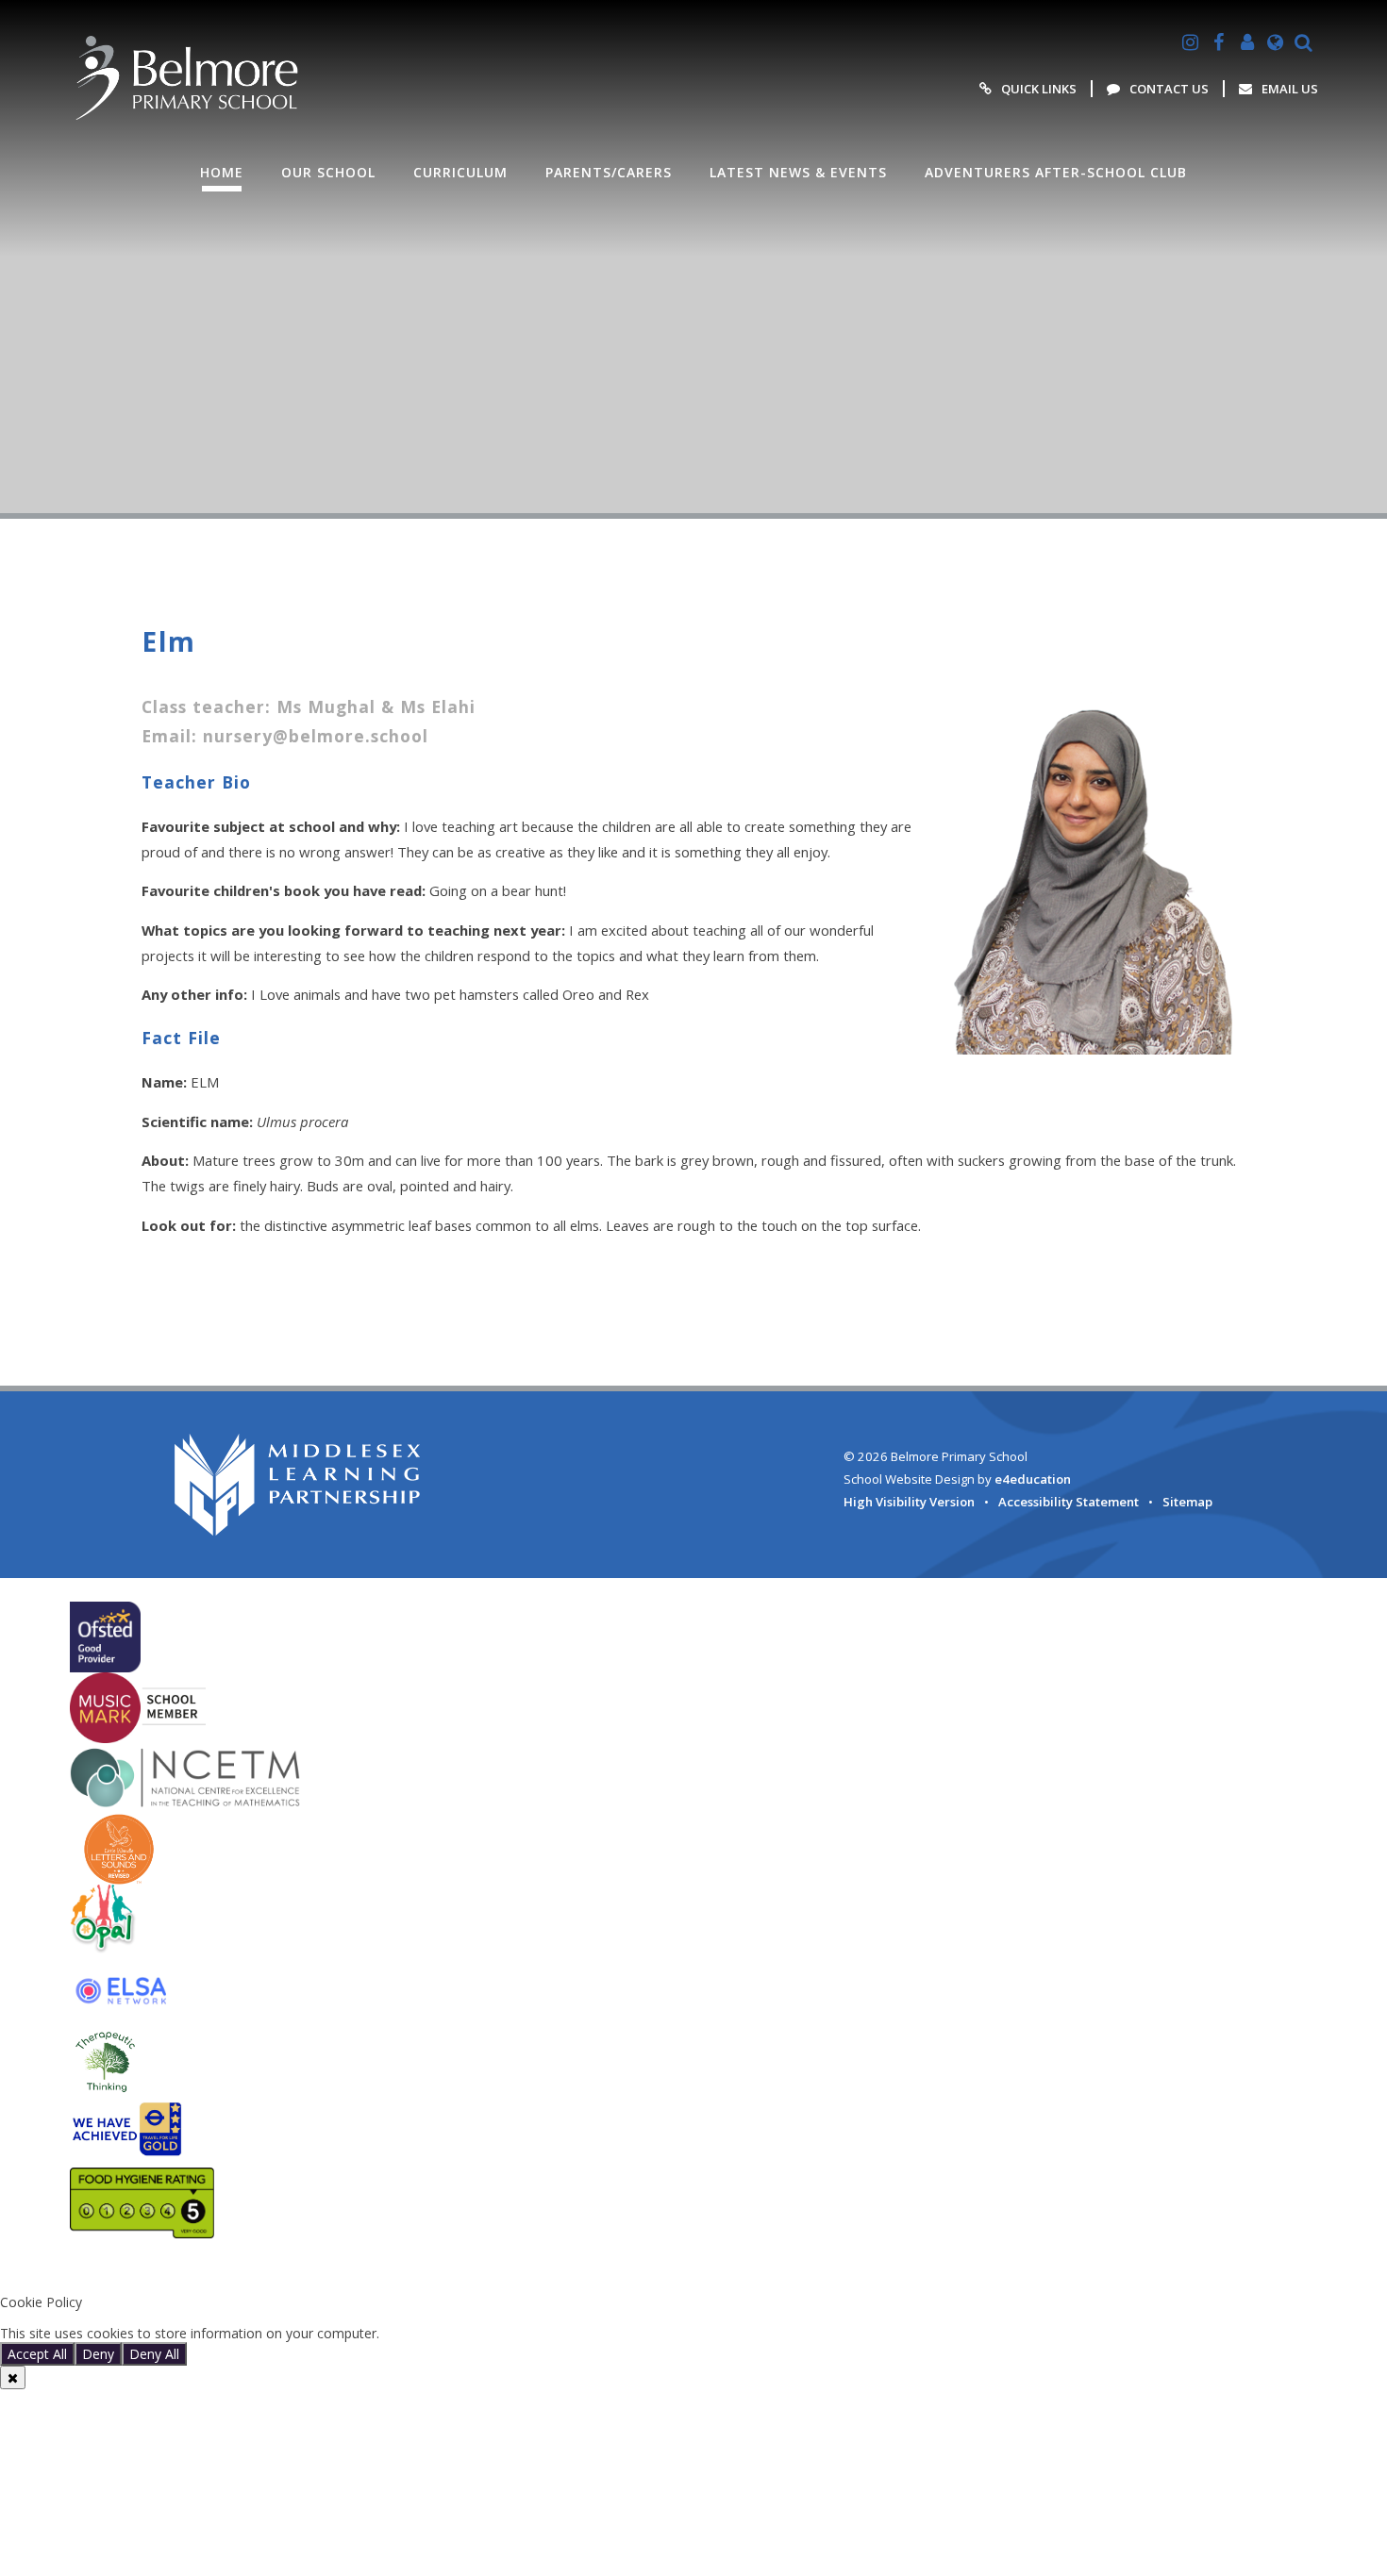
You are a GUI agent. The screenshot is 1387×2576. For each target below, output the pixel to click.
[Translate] (1276, 42)
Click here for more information (479, 2333)
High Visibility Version (909, 1502)
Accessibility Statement (1069, 1502)
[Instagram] (1191, 42)
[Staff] (1247, 42)
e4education (1033, 1479)
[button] (693, 2271)
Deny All (154, 2354)
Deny (98, 2354)
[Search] (1304, 42)
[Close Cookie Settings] (13, 2377)
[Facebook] (1219, 42)
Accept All (37, 2354)
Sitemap (1187, 1502)
